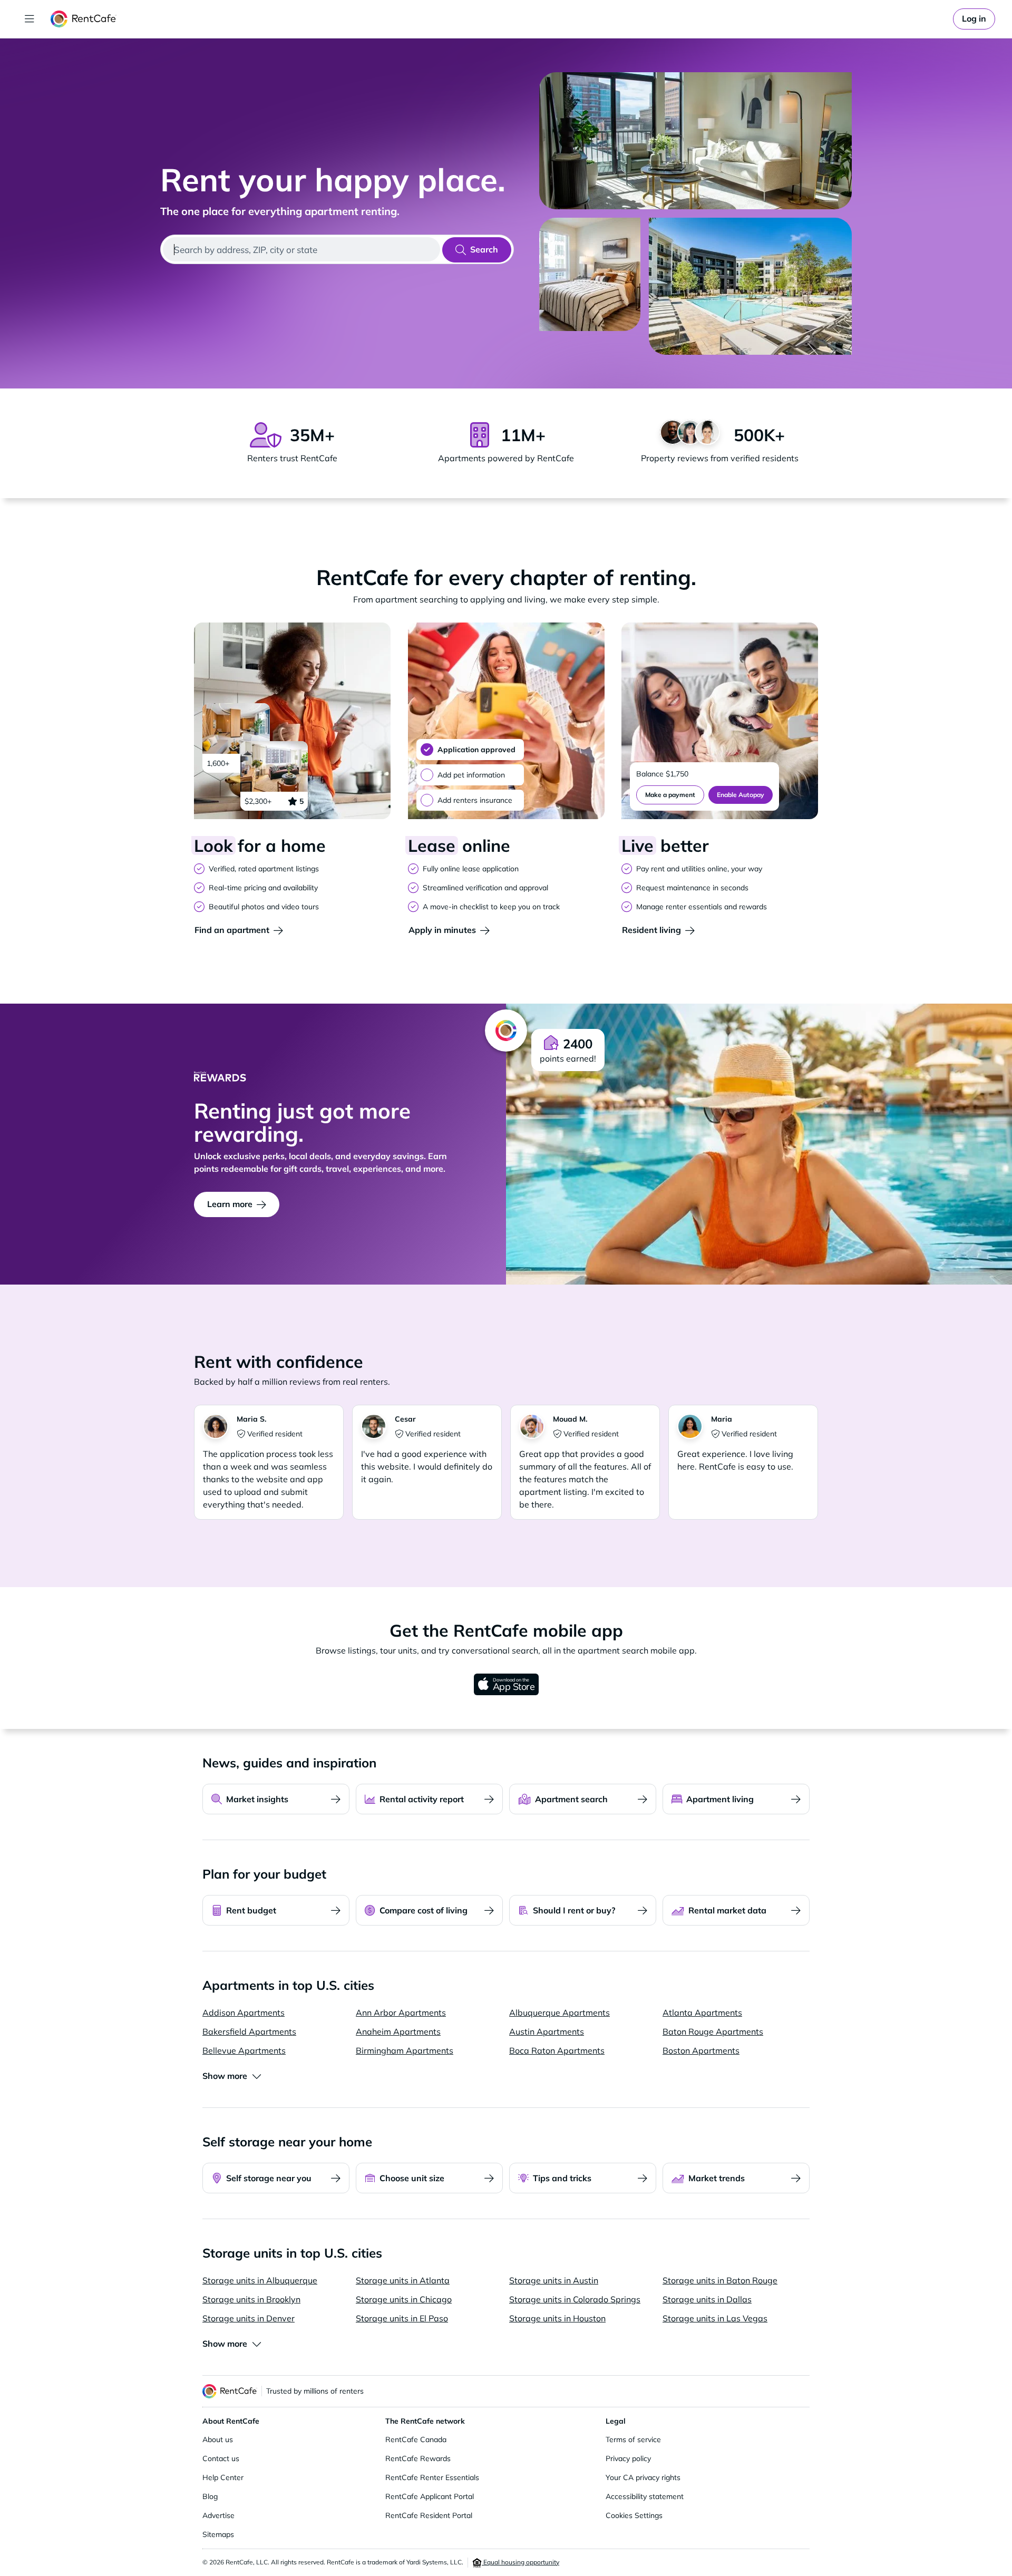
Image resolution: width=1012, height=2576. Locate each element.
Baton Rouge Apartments (713, 2031)
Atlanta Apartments (702, 2013)
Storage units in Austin (554, 2280)
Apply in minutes (442, 930)
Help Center (223, 2477)
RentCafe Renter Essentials (432, 2477)
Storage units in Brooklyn (251, 2299)
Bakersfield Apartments (249, 2031)
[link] (974, 19)
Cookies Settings (634, 2515)
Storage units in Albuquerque (260, 2280)
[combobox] (301, 249)
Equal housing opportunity (520, 2562)
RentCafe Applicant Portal (430, 2496)
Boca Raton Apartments (557, 2050)
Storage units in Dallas (707, 2299)
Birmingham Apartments (405, 2050)
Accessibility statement (645, 2496)
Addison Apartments (244, 2013)
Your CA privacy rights (643, 2477)
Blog (210, 2496)
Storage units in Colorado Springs (575, 2299)
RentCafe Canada (416, 2439)
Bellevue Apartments (244, 2050)
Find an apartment (232, 930)
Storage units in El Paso (402, 2318)
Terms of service (633, 2439)
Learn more (230, 1204)
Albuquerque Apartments (559, 2013)
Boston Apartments (701, 2050)
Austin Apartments (547, 2031)
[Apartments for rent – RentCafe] (84, 19)
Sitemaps (218, 2534)
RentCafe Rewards (418, 2458)
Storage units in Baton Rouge (720, 2280)
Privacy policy (628, 2458)
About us (218, 2439)
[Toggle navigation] (30, 19)
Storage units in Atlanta (403, 2280)
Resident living (651, 930)
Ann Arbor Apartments (401, 2013)
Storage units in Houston (557, 2318)
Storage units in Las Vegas (715, 2318)
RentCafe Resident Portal (429, 2515)
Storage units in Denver (249, 2318)
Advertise (218, 2515)
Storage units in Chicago (404, 2299)
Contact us (221, 2458)
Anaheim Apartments (398, 2031)
